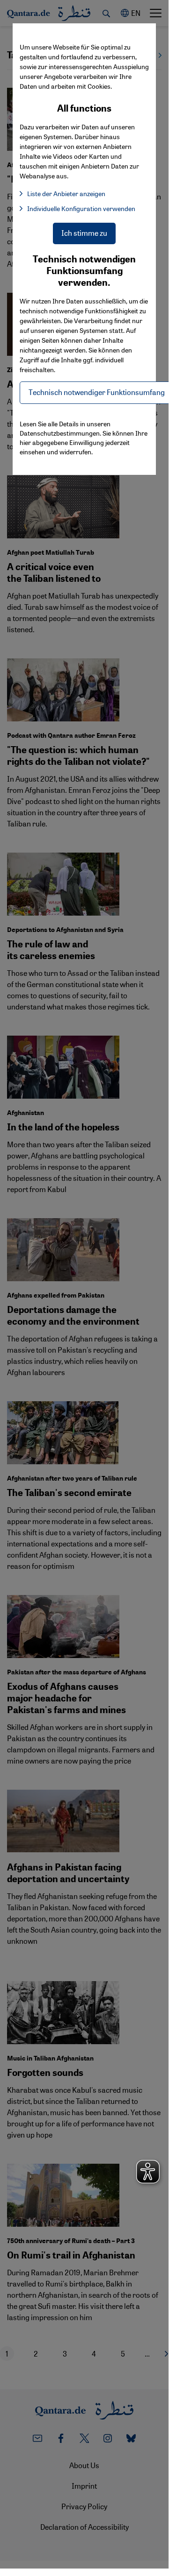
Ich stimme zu (84, 233)
